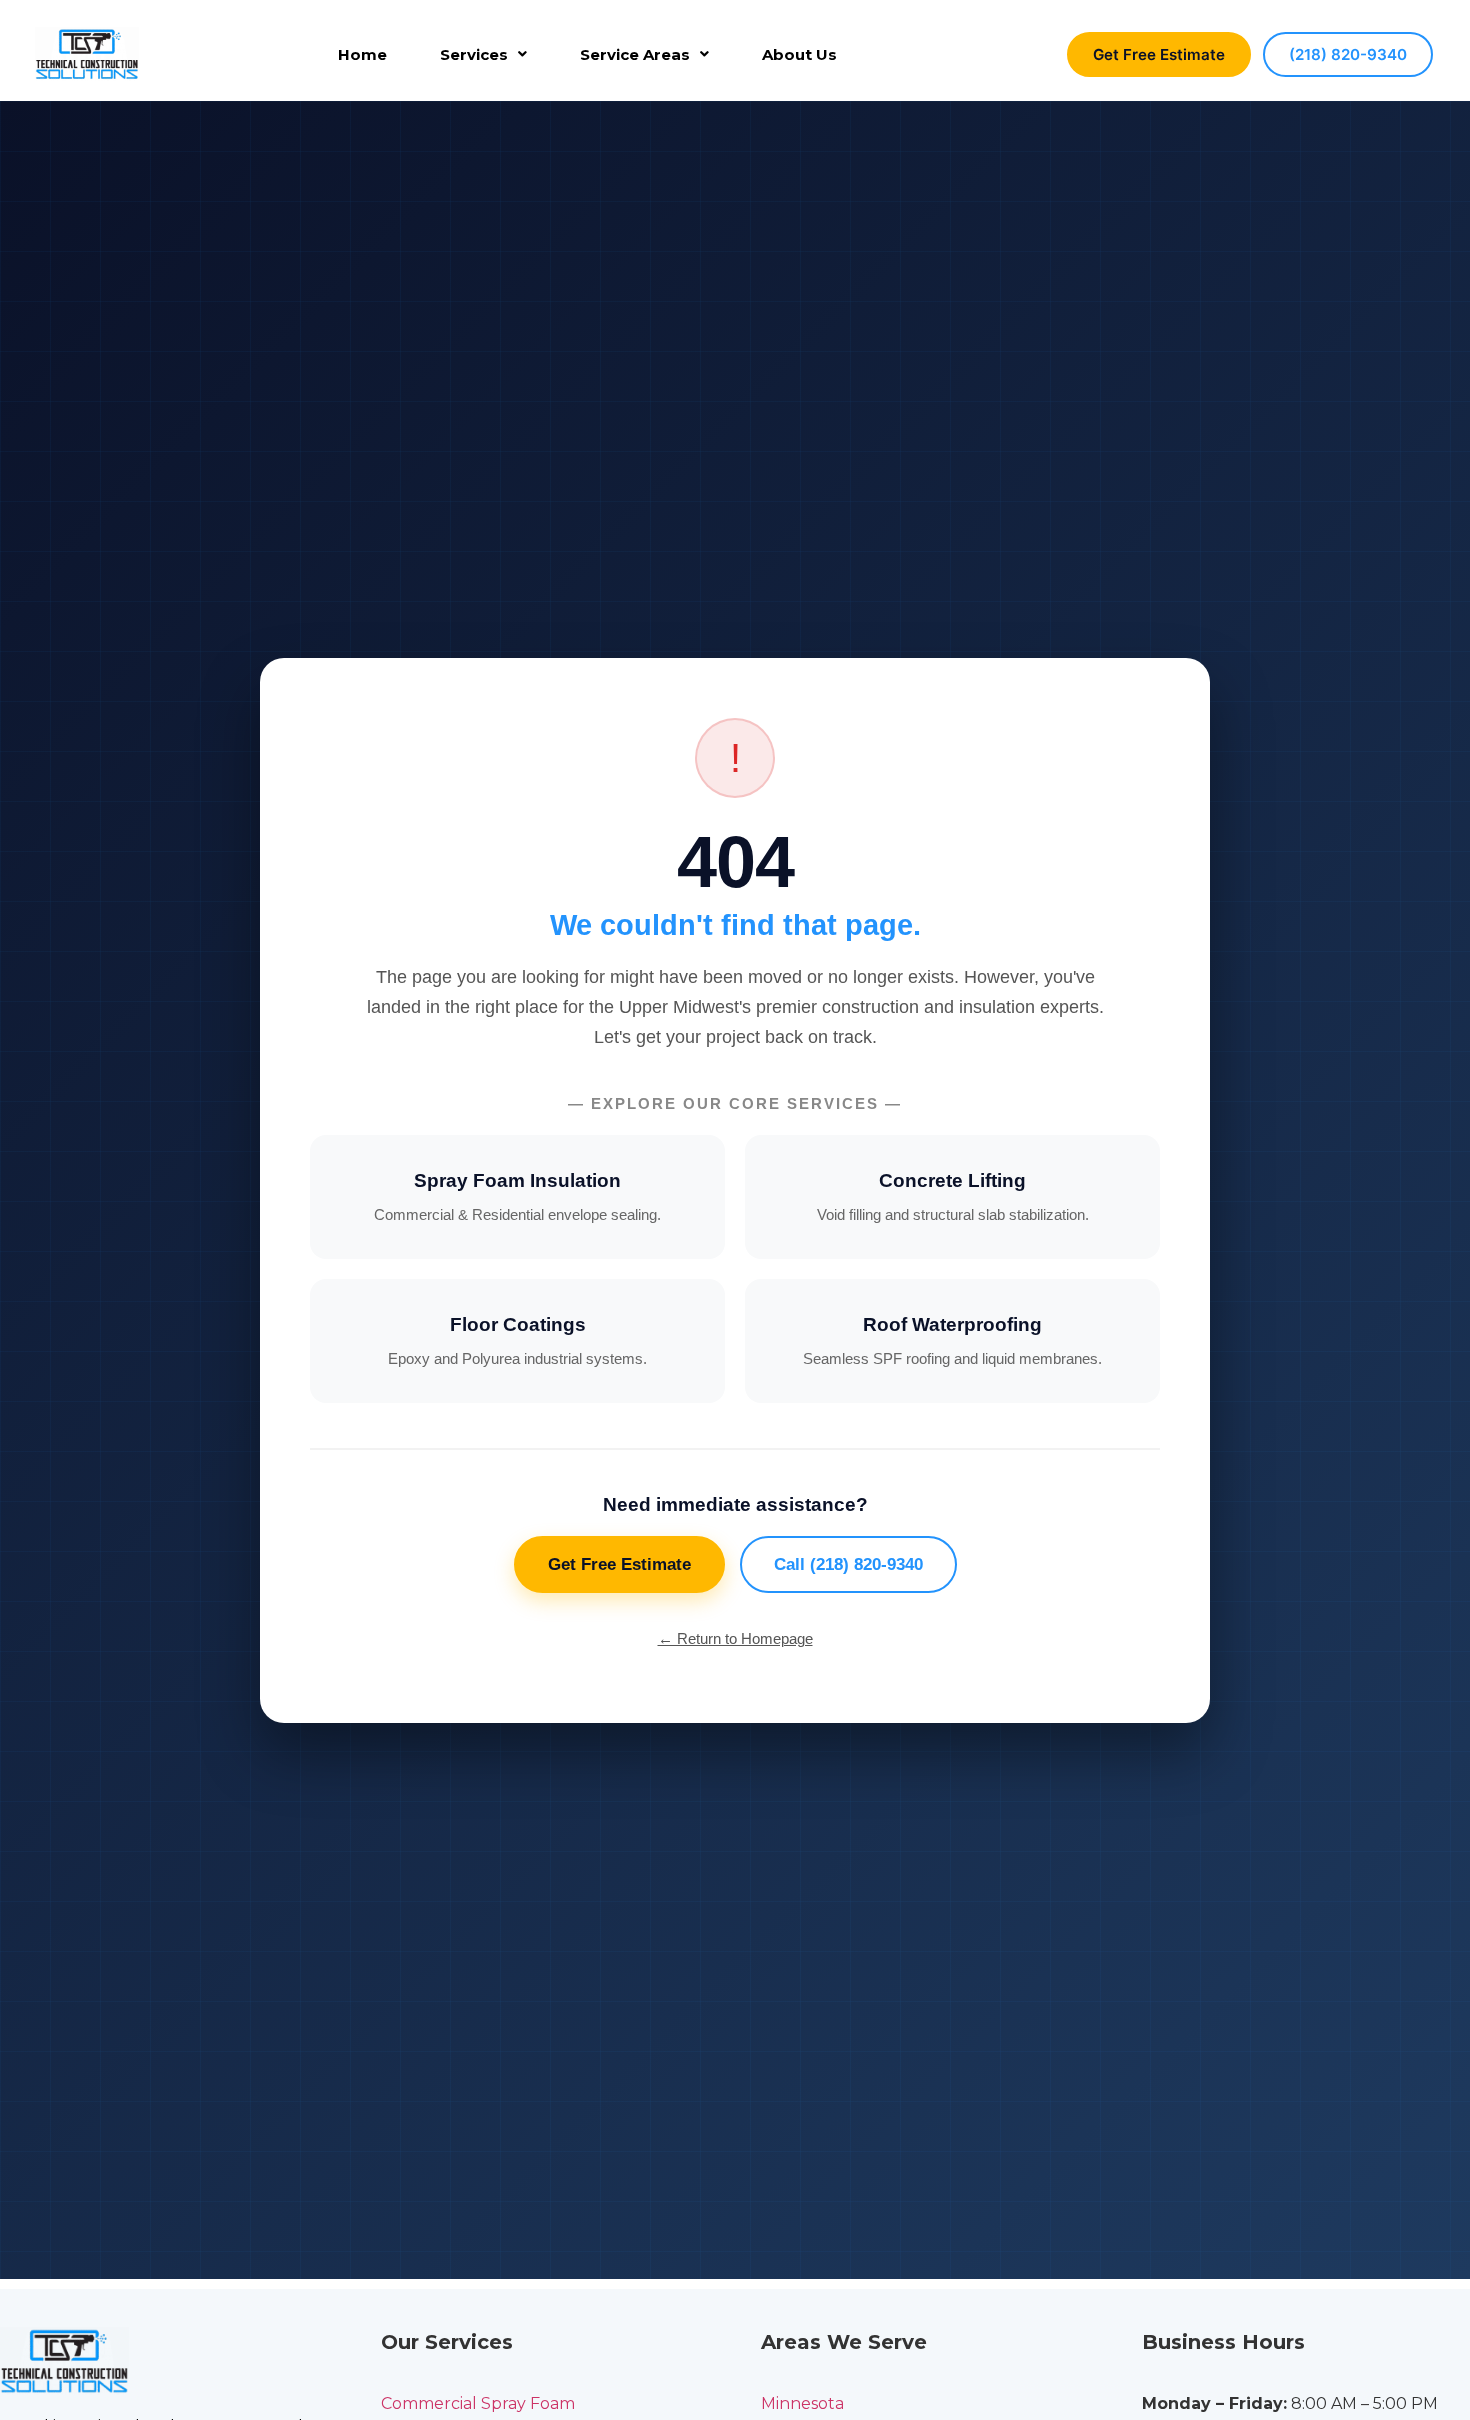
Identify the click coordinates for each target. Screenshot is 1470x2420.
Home (362, 54)
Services (474, 54)
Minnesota (802, 2403)
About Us (799, 54)
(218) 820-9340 (1348, 54)
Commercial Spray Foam (478, 2403)
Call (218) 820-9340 (848, 1564)
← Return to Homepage (735, 1638)
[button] (483, 54)
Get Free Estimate (1159, 54)
